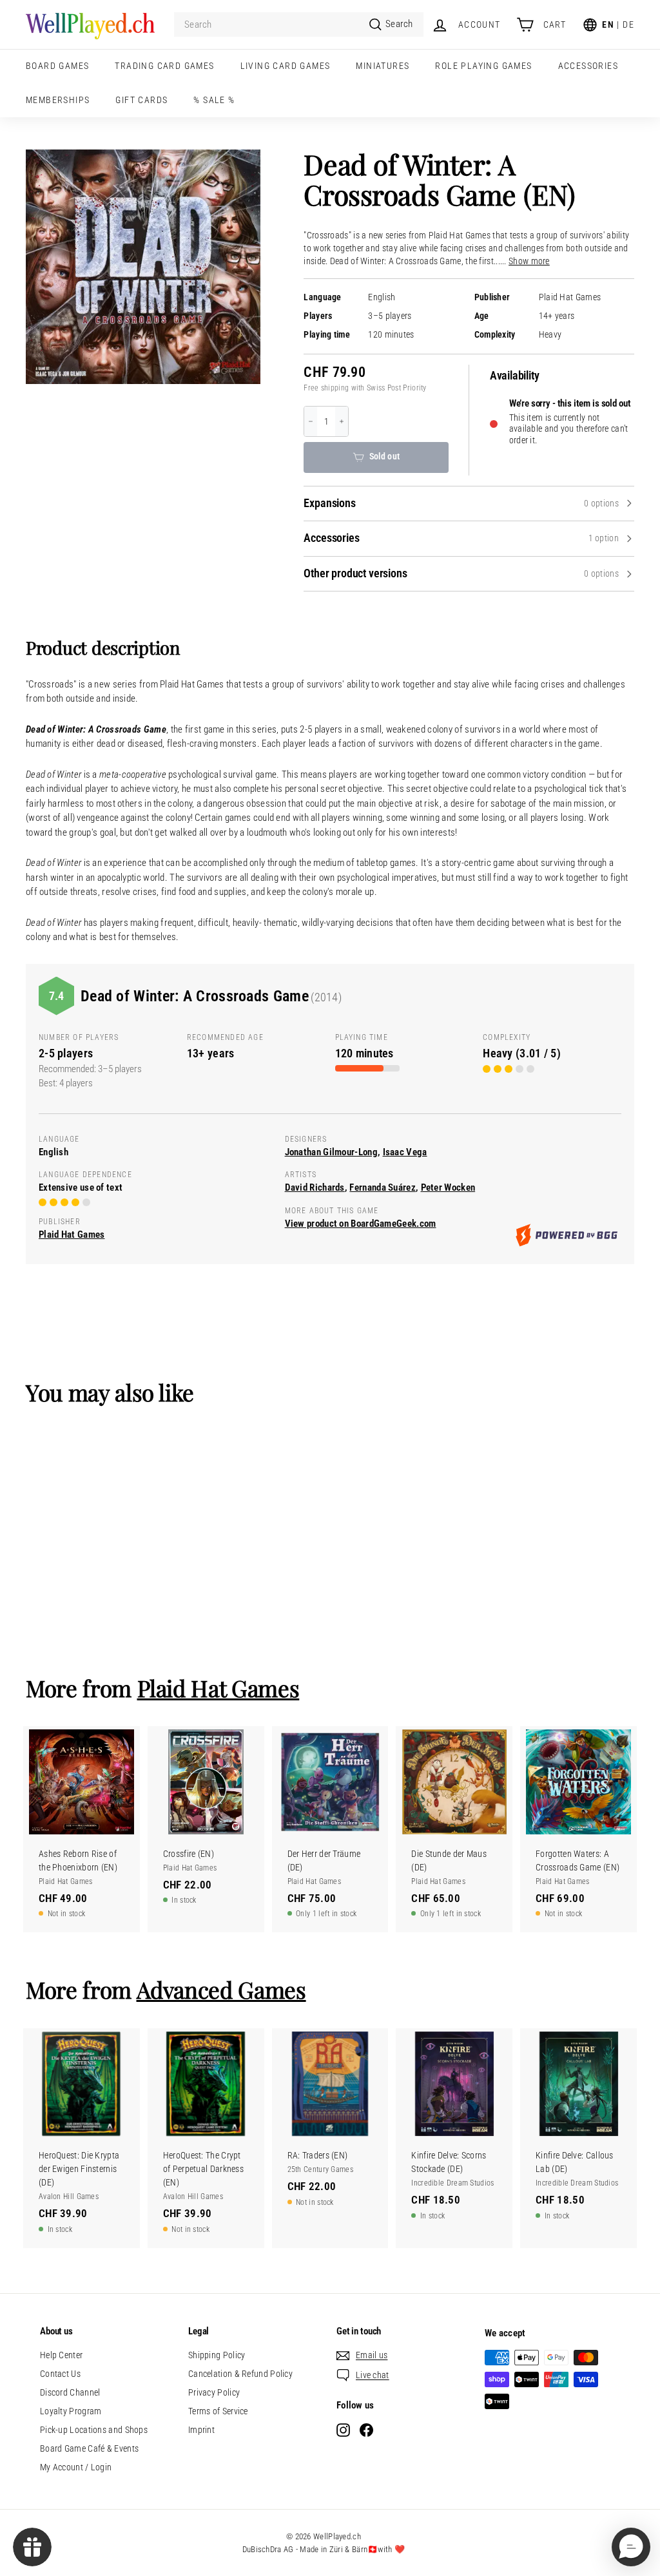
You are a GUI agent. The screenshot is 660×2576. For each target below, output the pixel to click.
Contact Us (60, 2374)
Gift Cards (141, 100)
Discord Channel (70, 2392)
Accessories (588, 66)
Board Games (57, 66)
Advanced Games (221, 1989)
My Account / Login (76, 2467)
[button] (631, 2547)
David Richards (315, 1187)
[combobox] (299, 25)
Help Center (61, 2355)
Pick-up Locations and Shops (94, 2430)
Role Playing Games (483, 66)
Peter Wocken (448, 1187)
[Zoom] (143, 267)
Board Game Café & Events (89, 2448)
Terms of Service (218, 2411)
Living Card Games (286, 66)
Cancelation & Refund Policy (240, 2374)
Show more (529, 261)
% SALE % (214, 100)
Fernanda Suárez (383, 1187)
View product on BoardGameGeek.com (361, 1224)
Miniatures (383, 66)
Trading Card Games (164, 66)
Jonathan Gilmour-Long (331, 1152)
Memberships (58, 100)
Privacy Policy (214, 2392)
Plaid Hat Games (570, 297)
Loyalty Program (71, 2411)
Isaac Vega (405, 1152)
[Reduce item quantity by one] (311, 421)
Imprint (201, 2430)
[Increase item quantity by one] (342, 421)
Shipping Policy (217, 2355)
